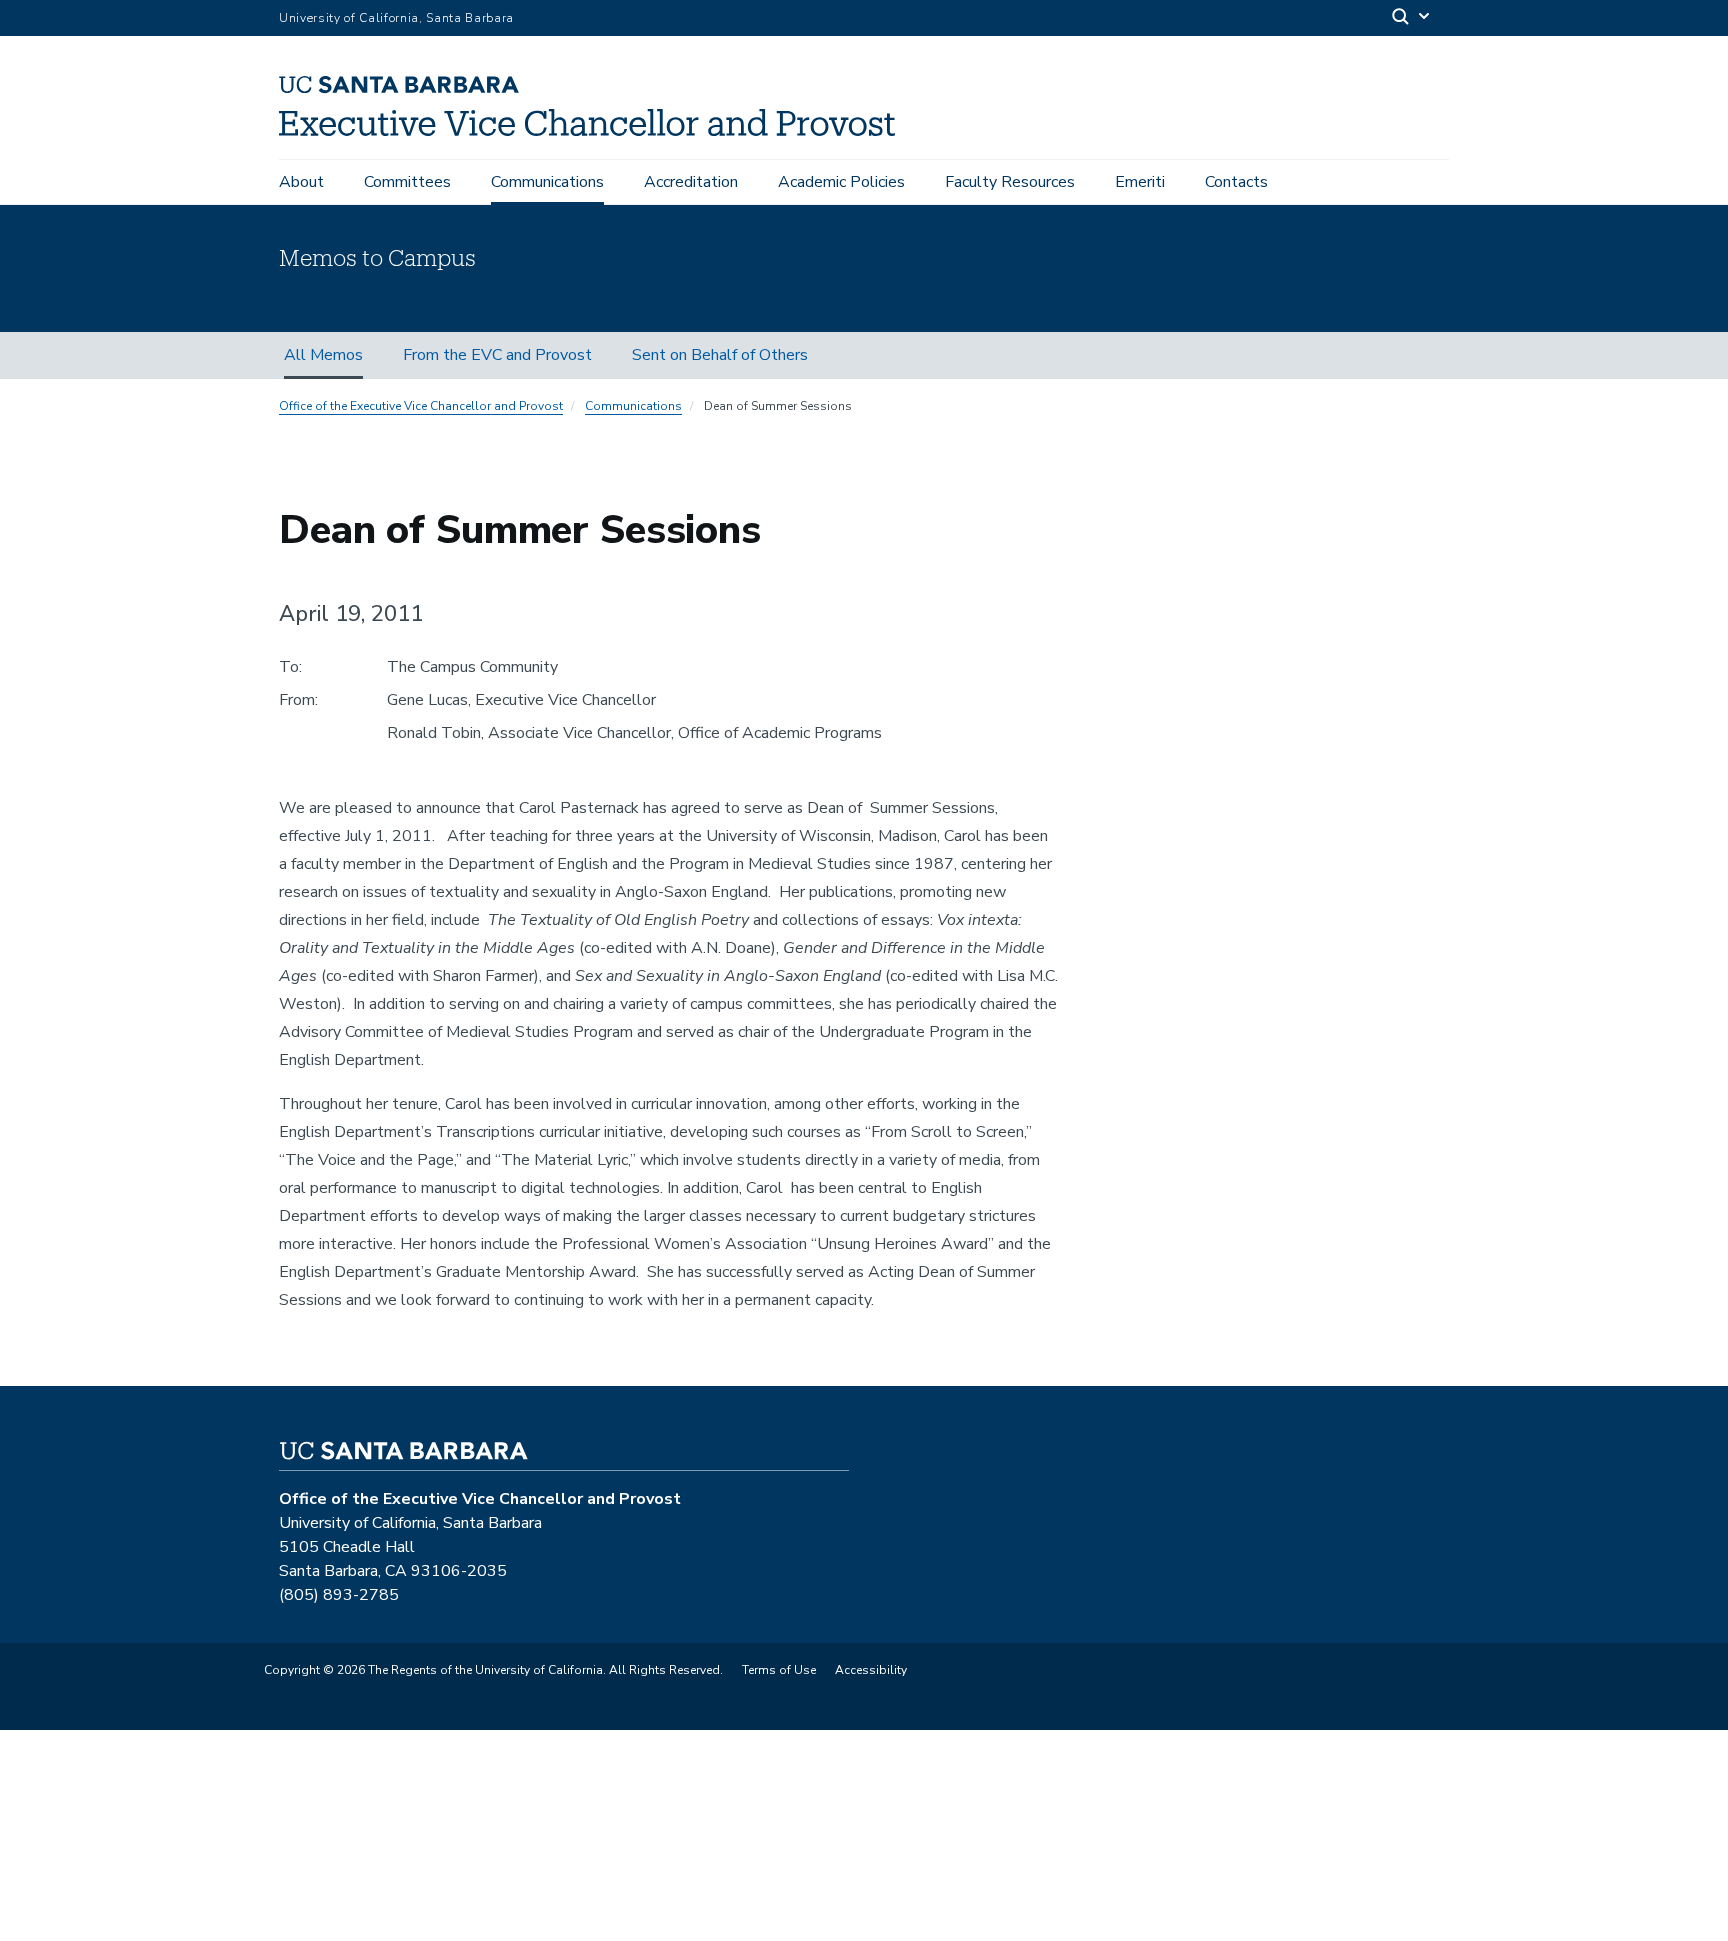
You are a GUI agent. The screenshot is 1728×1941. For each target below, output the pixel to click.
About (301, 182)
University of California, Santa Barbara (396, 18)
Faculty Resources (1010, 182)
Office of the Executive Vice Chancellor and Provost (421, 406)
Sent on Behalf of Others (720, 355)
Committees (407, 182)
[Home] (594, 131)
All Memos (323, 355)
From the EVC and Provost (497, 355)
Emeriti (1140, 182)
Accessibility (871, 1670)
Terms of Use (779, 1670)
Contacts (1236, 182)
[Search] (1412, 18)
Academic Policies (841, 182)
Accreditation (691, 182)
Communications (547, 182)
